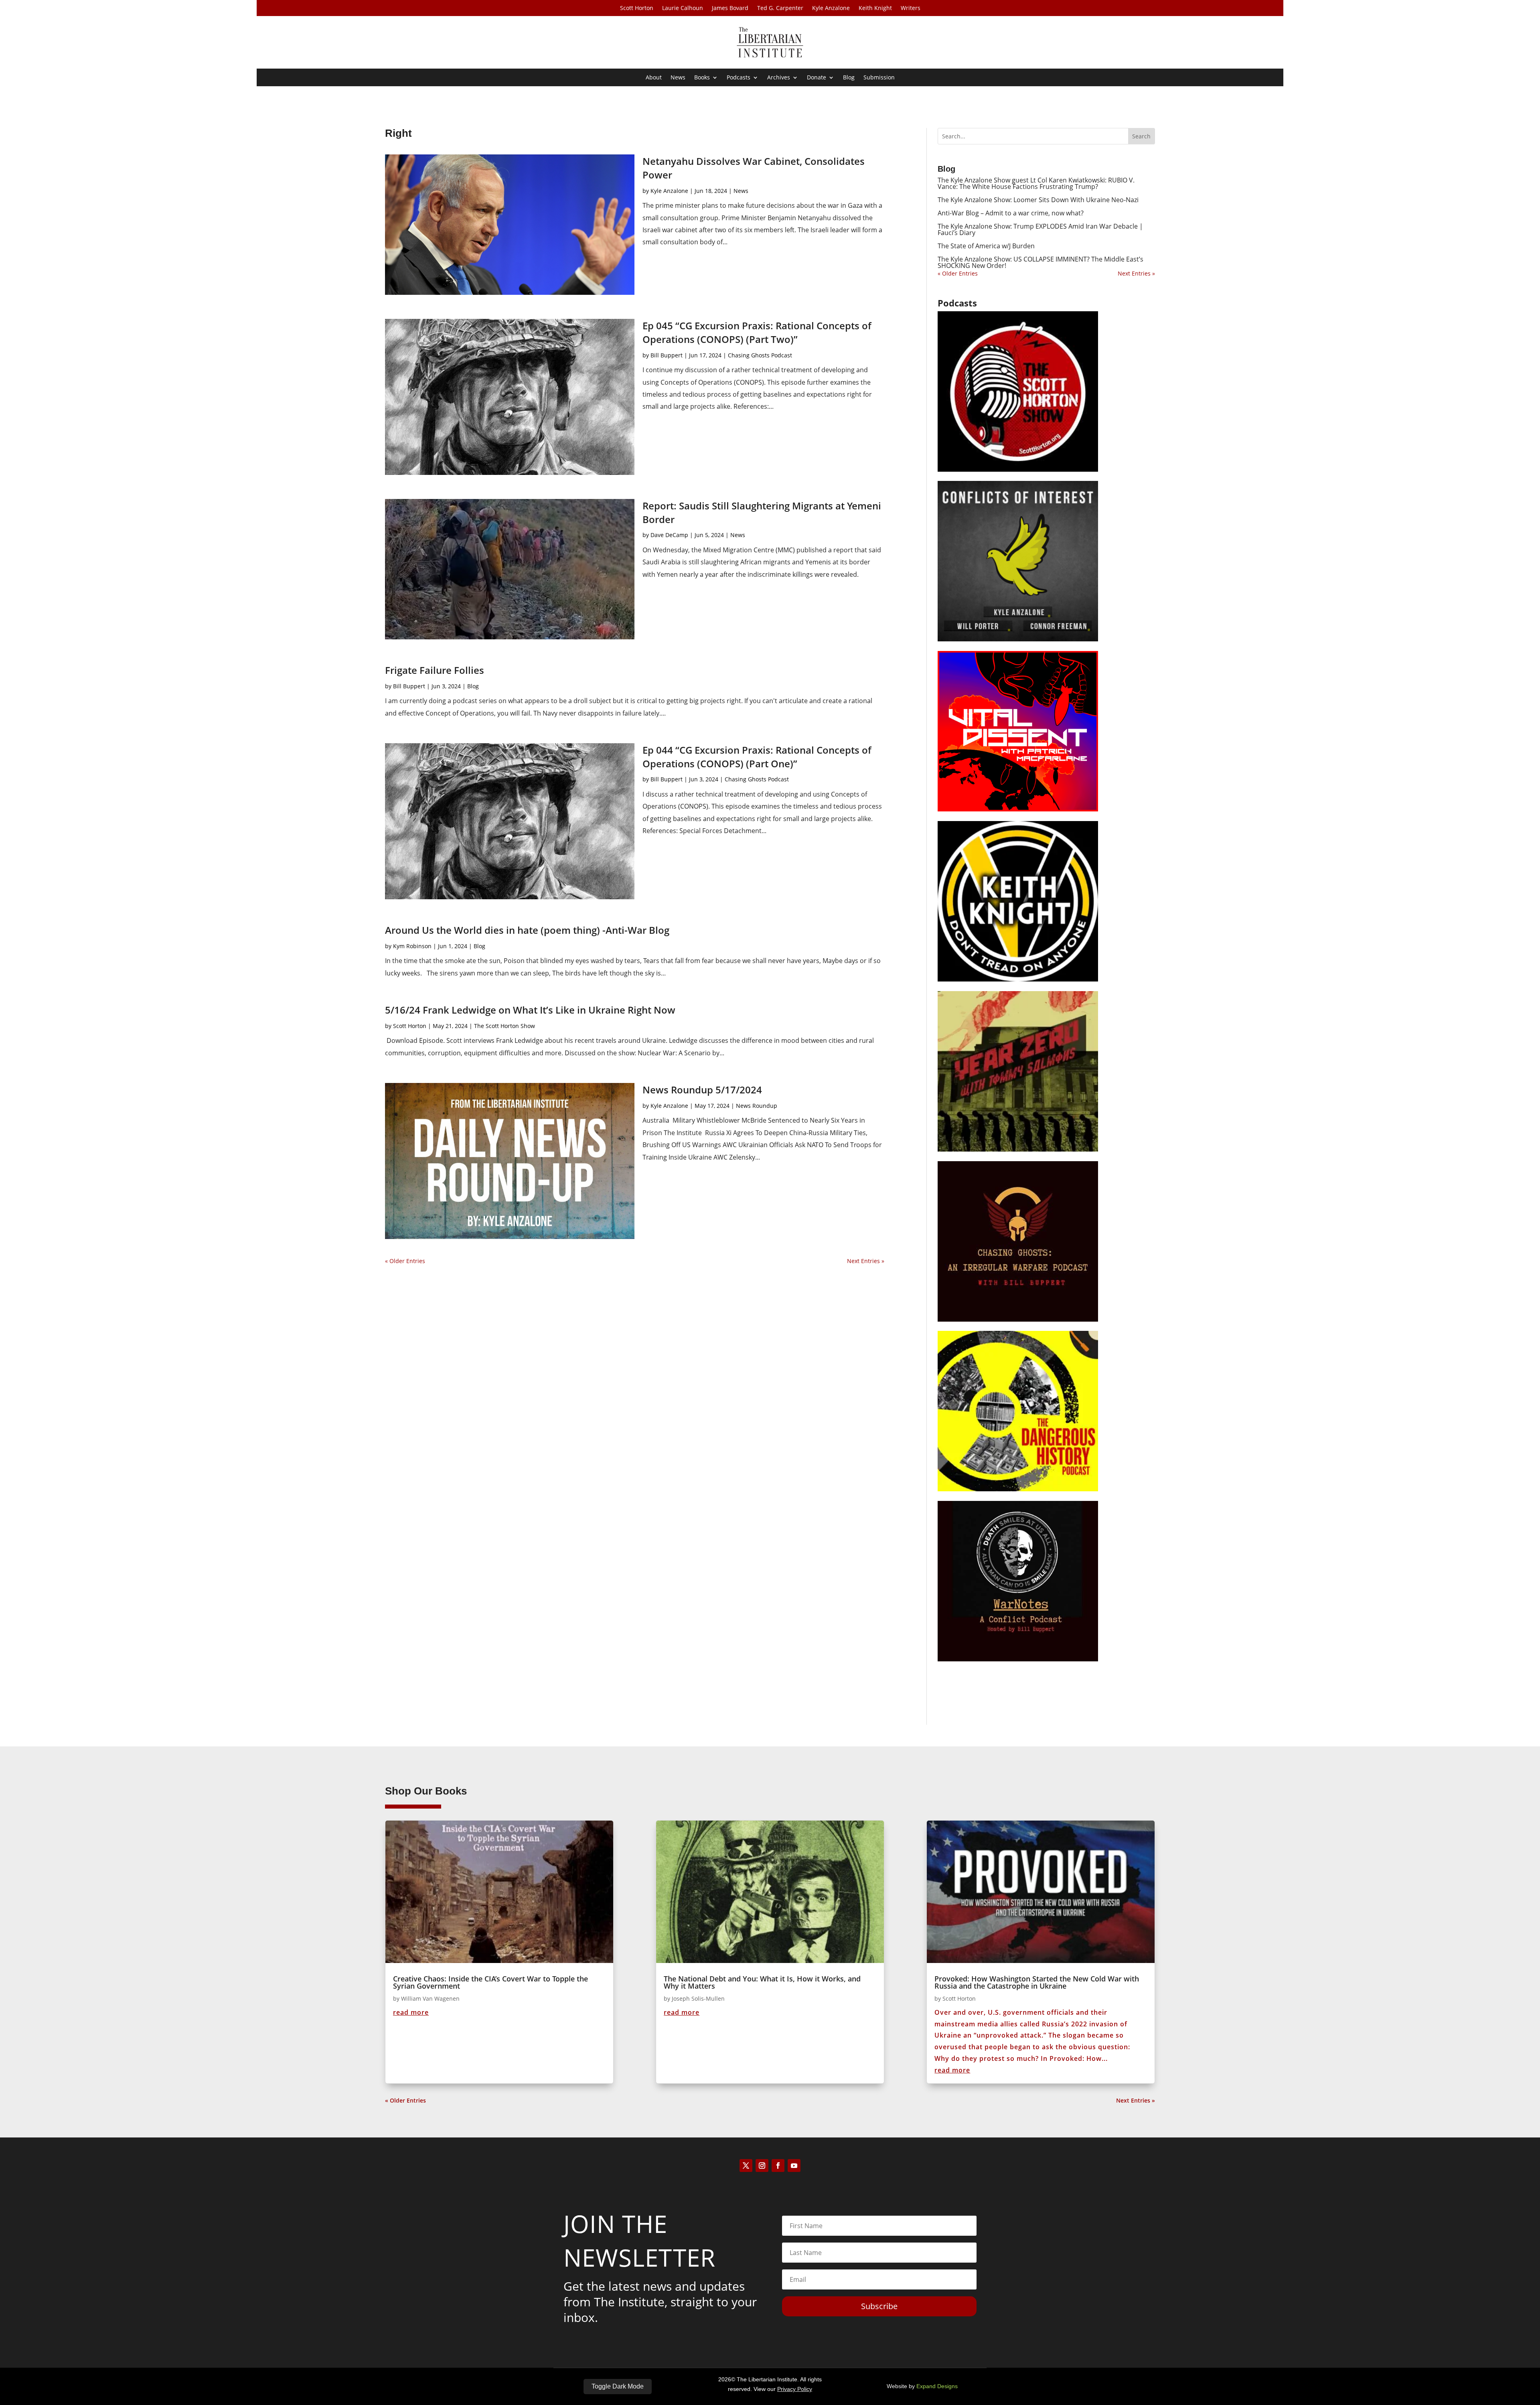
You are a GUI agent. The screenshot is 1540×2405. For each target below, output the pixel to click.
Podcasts (739, 78)
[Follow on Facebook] (778, 2166)
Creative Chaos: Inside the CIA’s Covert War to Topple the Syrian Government (490, 1982)
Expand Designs (937, 2386)
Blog (849, 78)
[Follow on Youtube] (794, 2166)
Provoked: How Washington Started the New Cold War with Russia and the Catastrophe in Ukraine (1037, 1982)
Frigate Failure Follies (435, 670)
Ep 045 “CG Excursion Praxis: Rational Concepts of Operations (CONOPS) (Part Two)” (757, 332)
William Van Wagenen (430, 1998)
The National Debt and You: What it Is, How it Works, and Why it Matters (762, 1982)
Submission (879, 78)
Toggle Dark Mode (618, 2386)
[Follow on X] (746, 2166)
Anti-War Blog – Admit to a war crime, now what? (1011, 213)
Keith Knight (875, 8)
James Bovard (730, 8)
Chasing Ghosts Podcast (760, 355)
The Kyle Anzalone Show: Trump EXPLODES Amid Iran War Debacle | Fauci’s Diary (1040, 229)
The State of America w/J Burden (986, 246)
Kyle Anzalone (831, 8)
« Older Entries (405, 1261)
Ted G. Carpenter (780, 8)
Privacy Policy (795, 2389)
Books (702, 78)
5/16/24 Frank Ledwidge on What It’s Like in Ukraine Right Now (530, 1010)
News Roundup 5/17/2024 (702, 1090)
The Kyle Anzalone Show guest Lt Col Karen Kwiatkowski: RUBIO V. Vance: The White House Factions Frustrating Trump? (1036, 183)
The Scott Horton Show (505, 1026)
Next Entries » (866, 1261)
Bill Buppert (667, 355)
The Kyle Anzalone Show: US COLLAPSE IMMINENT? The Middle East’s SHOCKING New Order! (1041, 262)
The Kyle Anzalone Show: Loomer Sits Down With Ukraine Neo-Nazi (1038, 200)
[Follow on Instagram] (762, 2166)
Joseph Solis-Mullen (698, 1998)
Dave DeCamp (669, 535)
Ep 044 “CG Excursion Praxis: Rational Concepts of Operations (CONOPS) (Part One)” (757, 757)
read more (411, 2012)
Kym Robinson (412, 946)
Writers (911, 8)
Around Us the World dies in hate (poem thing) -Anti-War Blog (527, 930)
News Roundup (757, 1106)
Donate (817, 78)
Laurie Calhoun (683, 8)
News (678, 78)
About (654, 78)
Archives (779, 78)
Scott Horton (637, 8)
